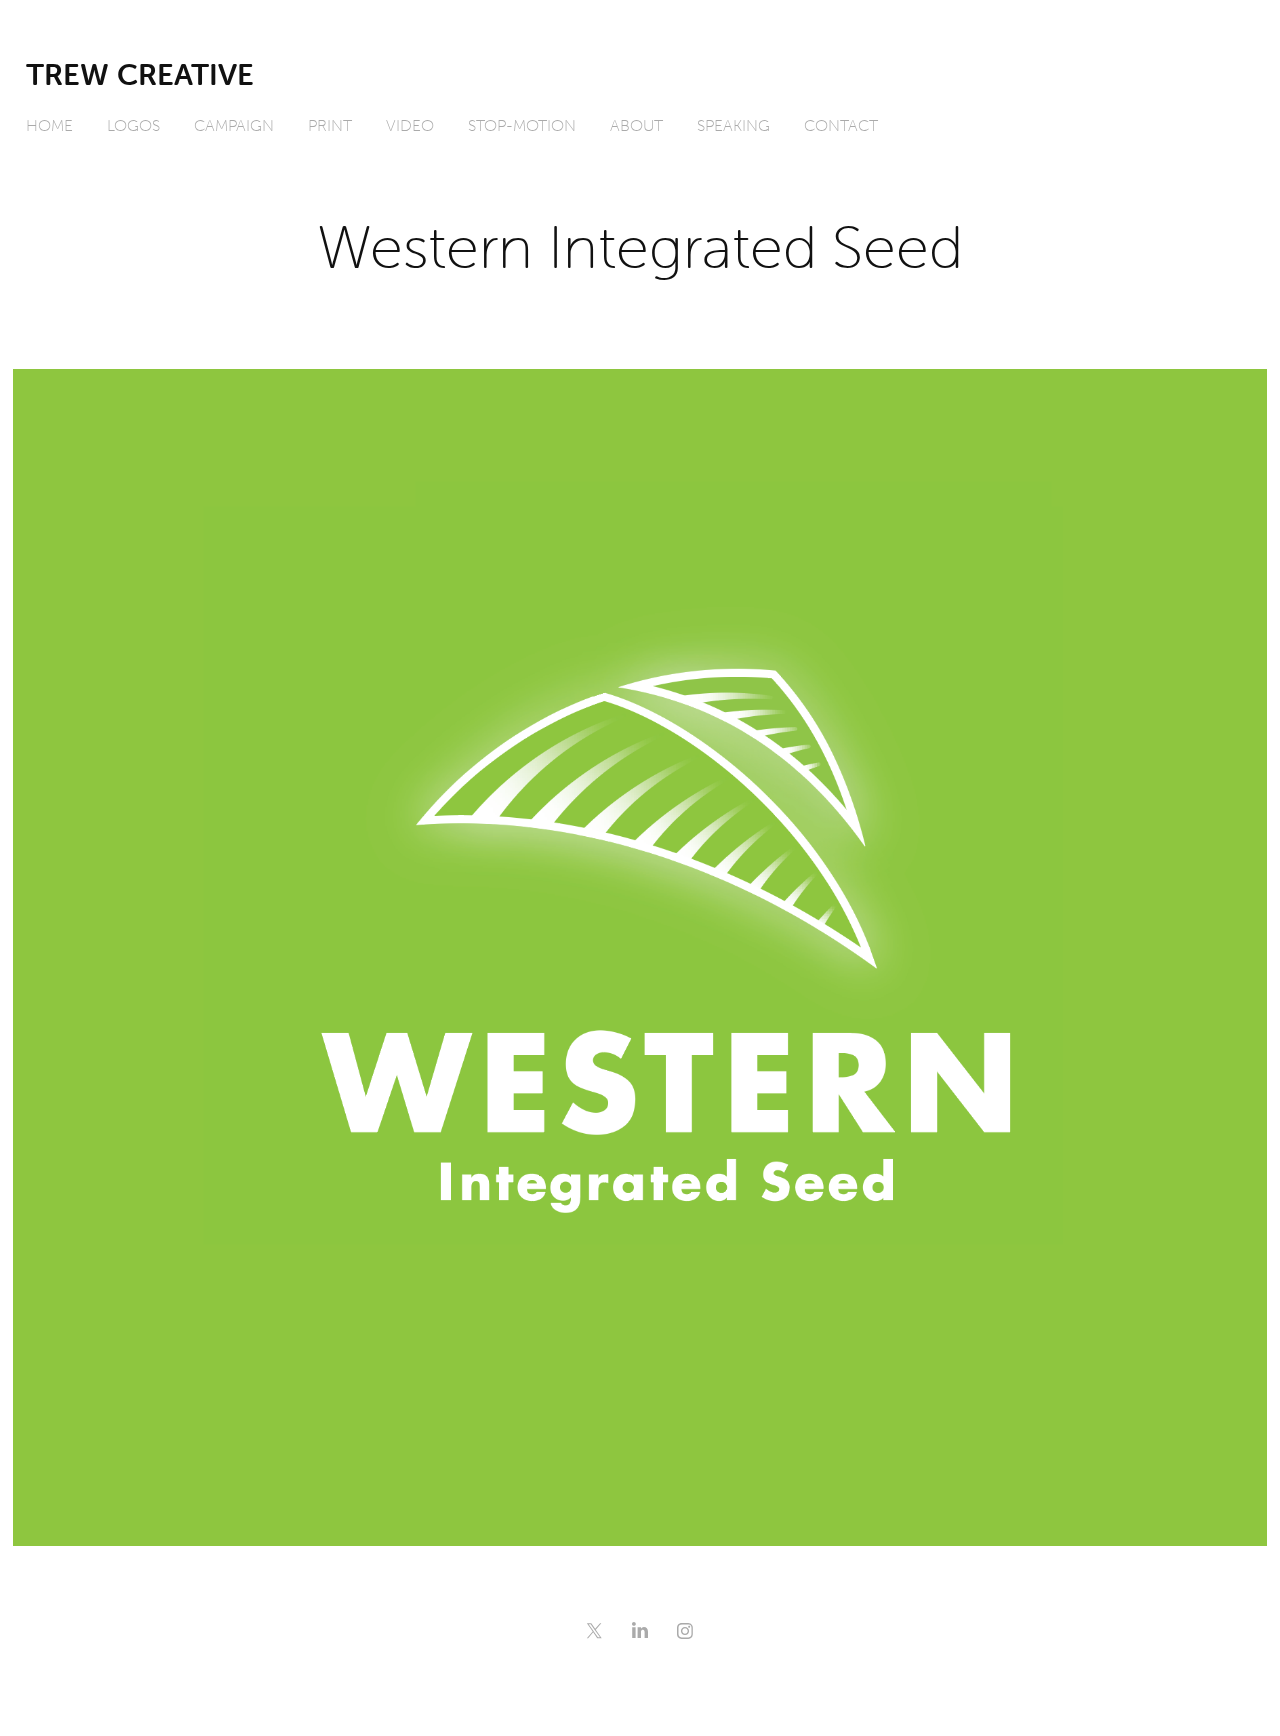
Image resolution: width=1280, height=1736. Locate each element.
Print (330, 125)
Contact (841, 125)
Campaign (234, 125)
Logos (133, 125)
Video (410, 125)
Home (49, 125)
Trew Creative (140, 74)
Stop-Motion (522, 125)
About (636, 125)
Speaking (733, 125)
